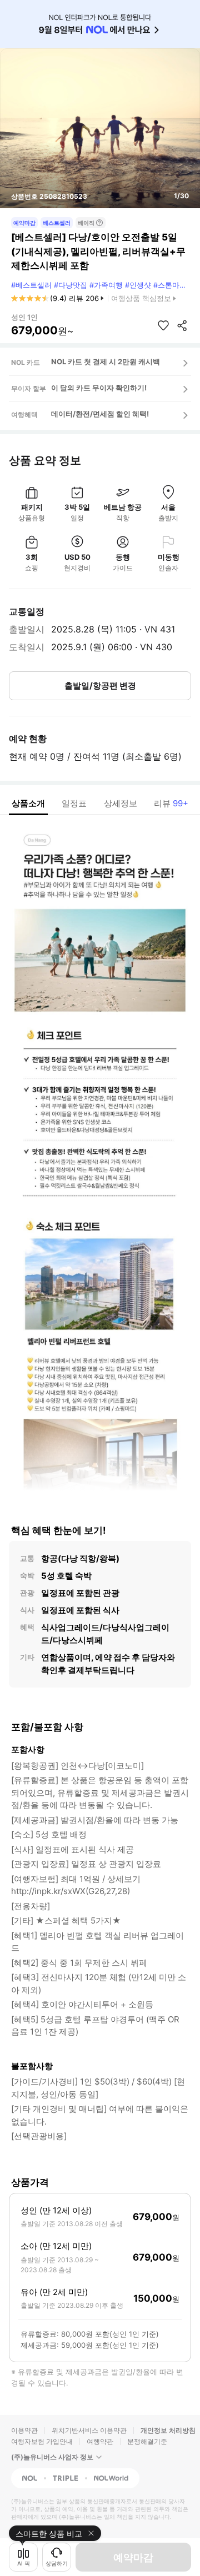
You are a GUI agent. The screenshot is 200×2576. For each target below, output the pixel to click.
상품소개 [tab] (28, 803)
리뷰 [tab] (171, 803)
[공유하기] (182, 325)
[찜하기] (163, 325)
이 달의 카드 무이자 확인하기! (99, 388)
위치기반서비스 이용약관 (89, 2430)
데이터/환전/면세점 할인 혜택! (100, 414)
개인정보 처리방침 (168, 2430)
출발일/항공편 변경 (100, 686)
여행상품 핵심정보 (141, 298)
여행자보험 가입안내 (42, 2441)
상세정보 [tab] (121, 803)
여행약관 (100, 2441)
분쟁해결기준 (147, 2441)
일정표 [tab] (74, 803)
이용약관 (24, 2430)
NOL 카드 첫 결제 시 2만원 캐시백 (106, 361)
